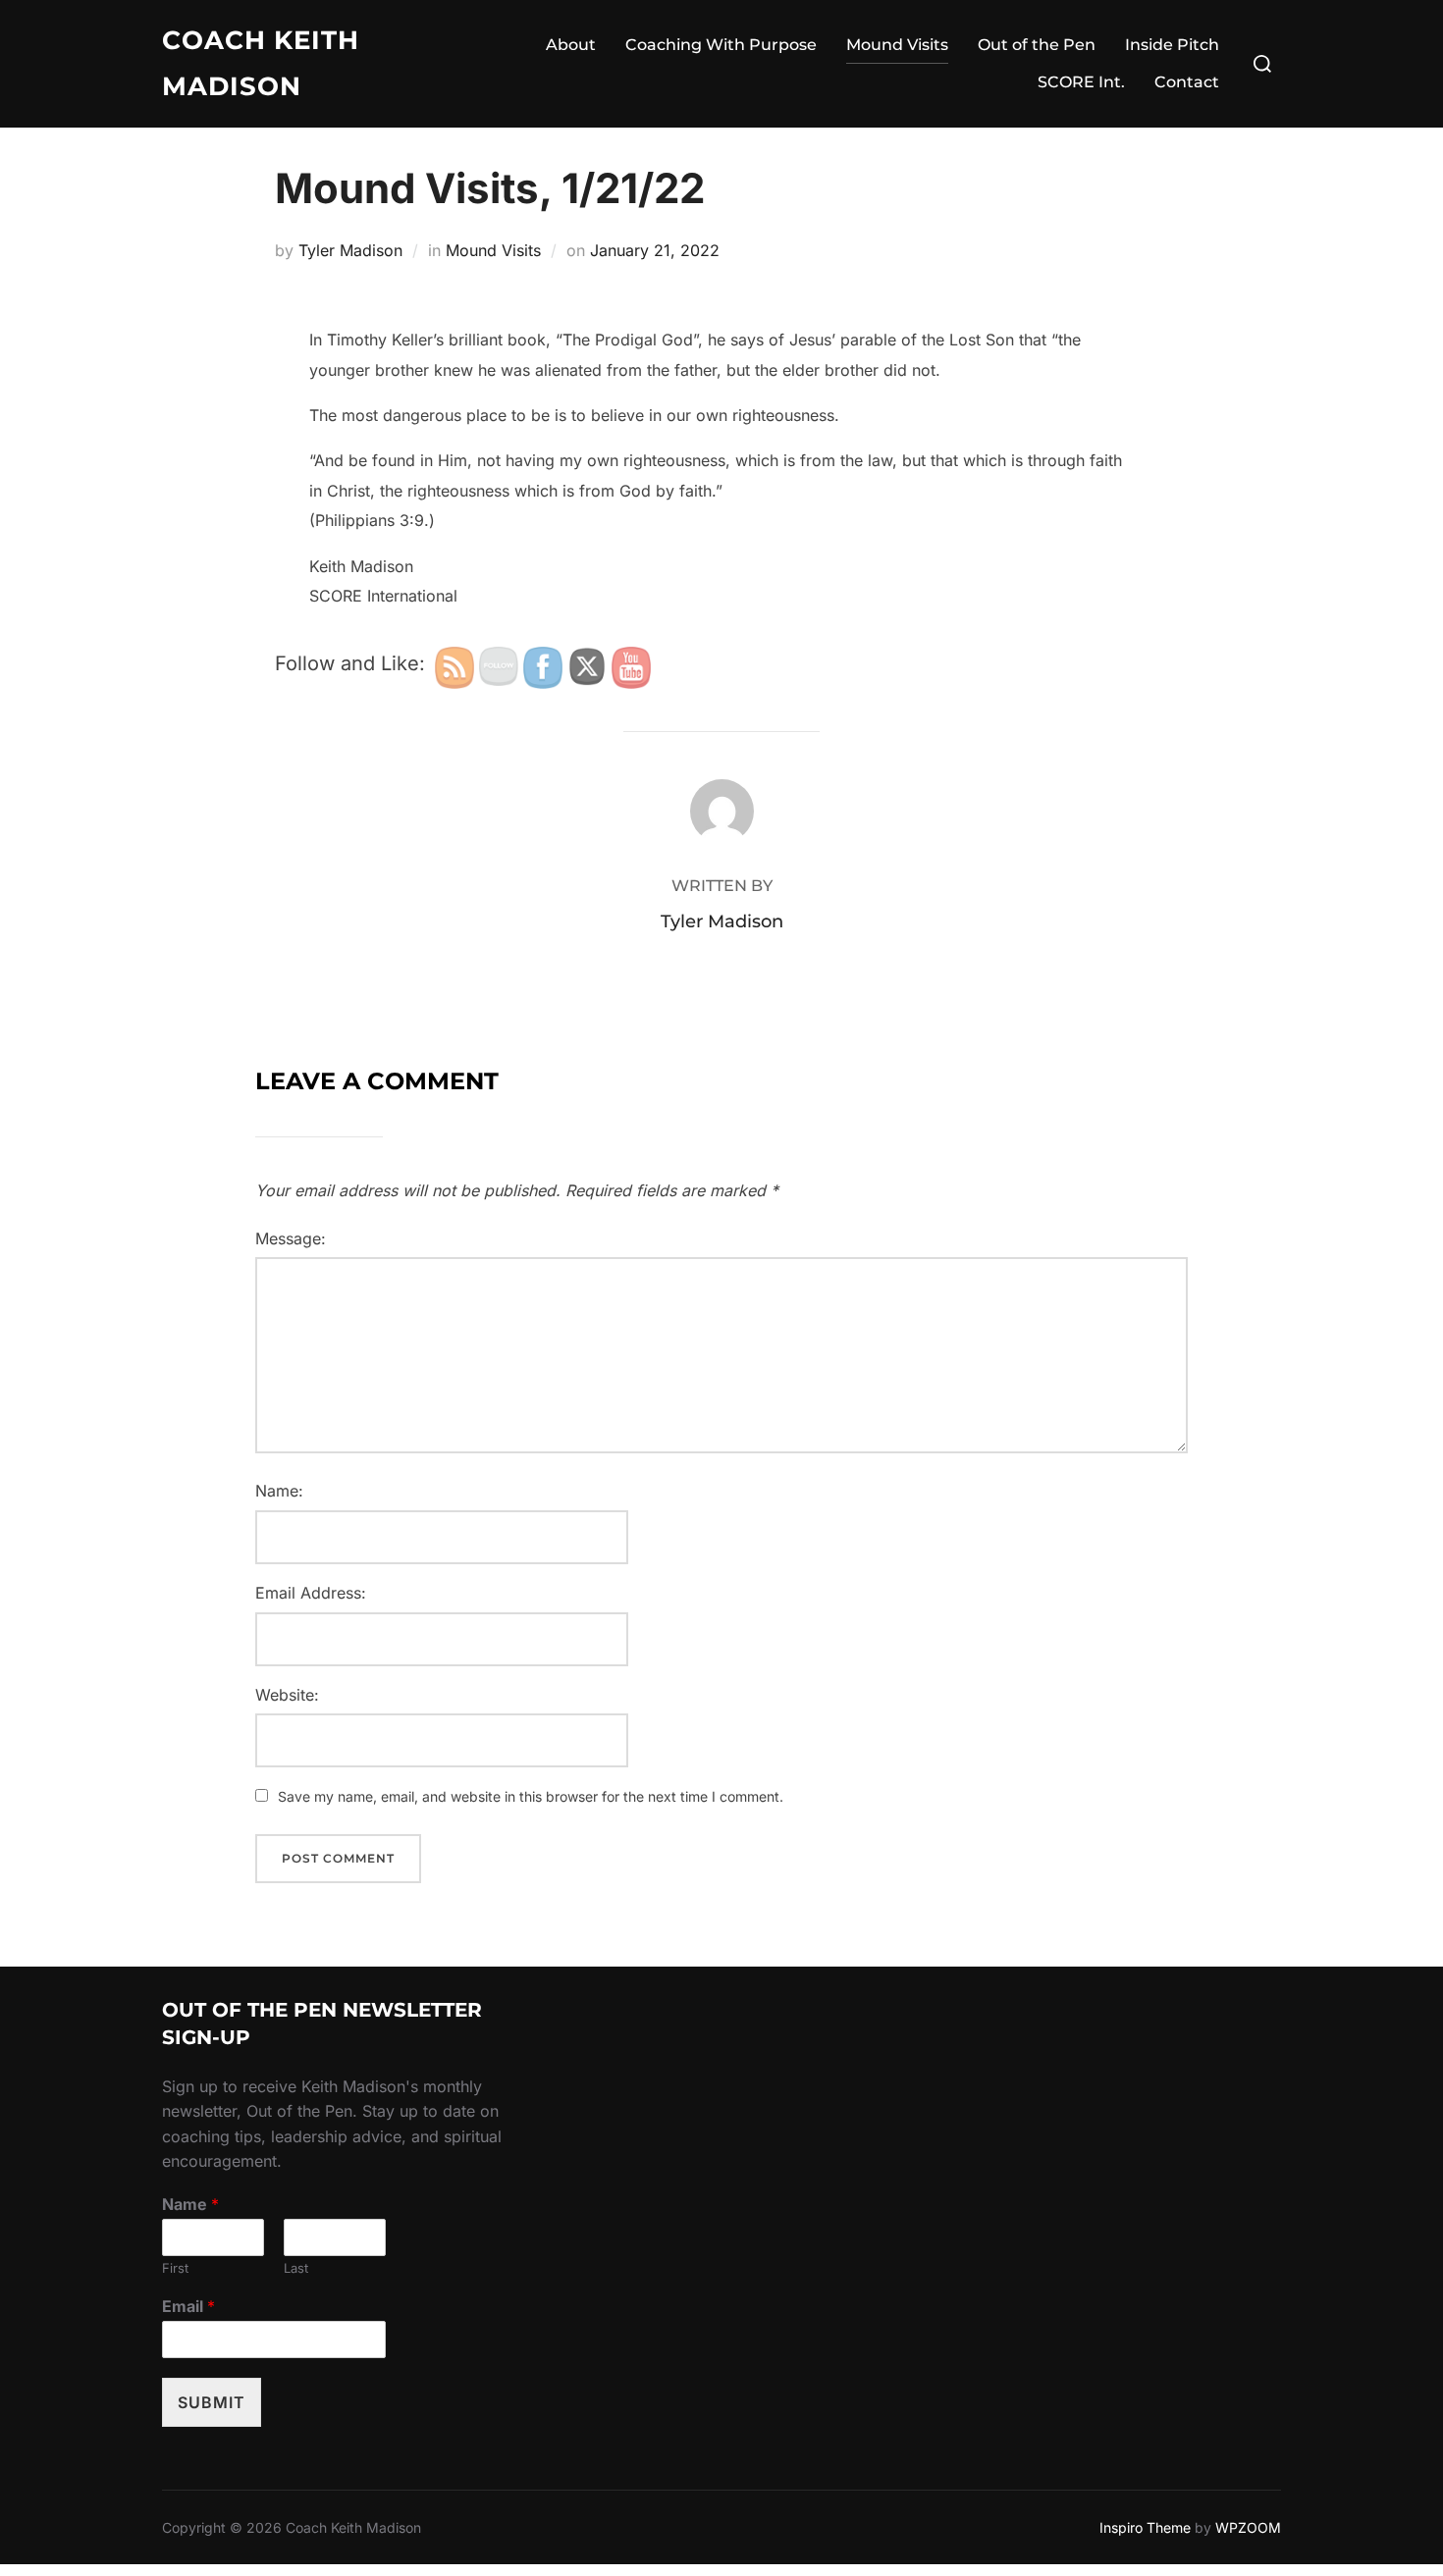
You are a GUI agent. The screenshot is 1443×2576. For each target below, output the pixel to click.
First (175, 2268)
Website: (287, 1695)
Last (296, 2268)
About (571, 45)
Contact (1187, 82)
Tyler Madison (350, 250)
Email (188, 2306)
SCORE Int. (1081, 82)
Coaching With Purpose (721, 45)
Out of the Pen (1037, 45)
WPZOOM (1248, 2527)
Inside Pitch (1172, 45)
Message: (291, 1238)
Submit (212, 2402)
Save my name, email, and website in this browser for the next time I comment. (531, 1796)
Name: (279, 1491)
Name (190, 2204)
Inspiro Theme (1145, 2527)
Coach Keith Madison (261, 63)
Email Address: (311, 1593)
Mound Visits (897, 45)
